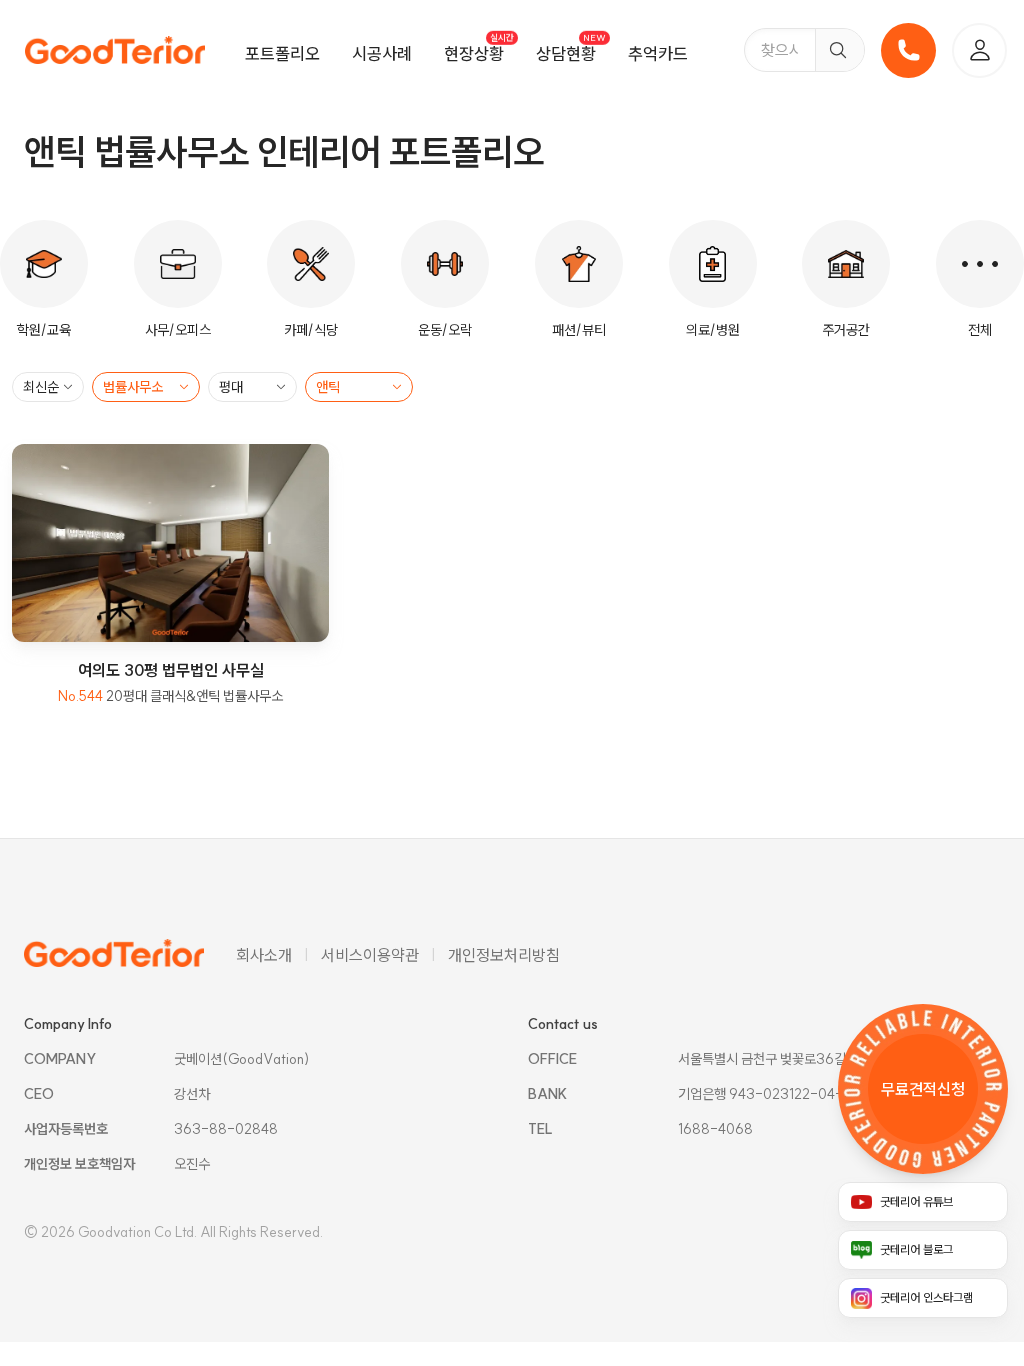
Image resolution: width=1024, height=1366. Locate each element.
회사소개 (264, 955)
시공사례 (382, 53)
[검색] (839, 50)
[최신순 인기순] (48, 387)
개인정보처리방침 (504, 955)
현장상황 (474, 53)
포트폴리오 (282, 53)
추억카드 (658, 53)
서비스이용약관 (370, 955)
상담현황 (566, 53)
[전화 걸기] (908, 50)
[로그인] (979, 50)
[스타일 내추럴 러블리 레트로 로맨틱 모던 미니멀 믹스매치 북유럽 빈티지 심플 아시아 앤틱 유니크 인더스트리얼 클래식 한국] (359, 387)
